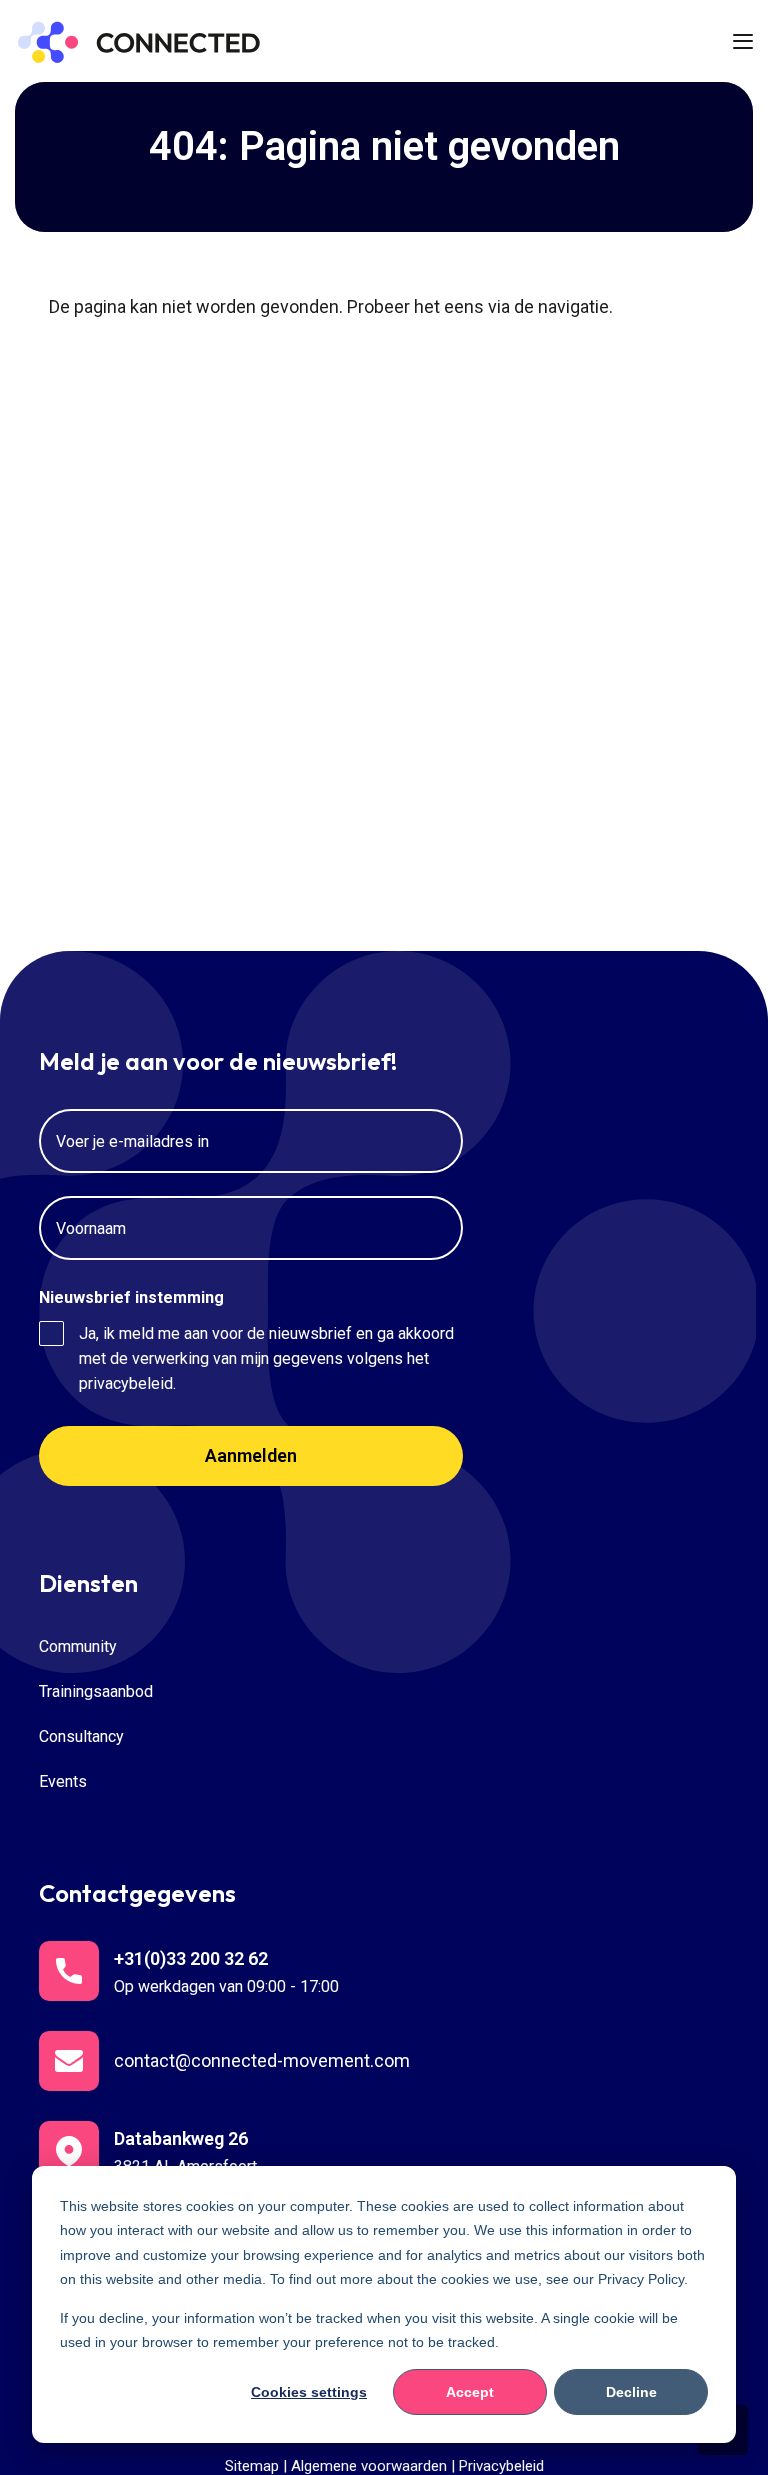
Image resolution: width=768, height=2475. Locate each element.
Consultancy (81, 1736)
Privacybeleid (501, 2466)
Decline (631, 2392)
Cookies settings (309, 2392)
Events (63, 1781)
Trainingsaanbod (96, 1691)
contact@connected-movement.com (262, 2060)
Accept (470, 2392)
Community (78, 1646)
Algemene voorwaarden (369, 2466)
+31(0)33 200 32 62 (191, 1958)
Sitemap (252, 2466)
